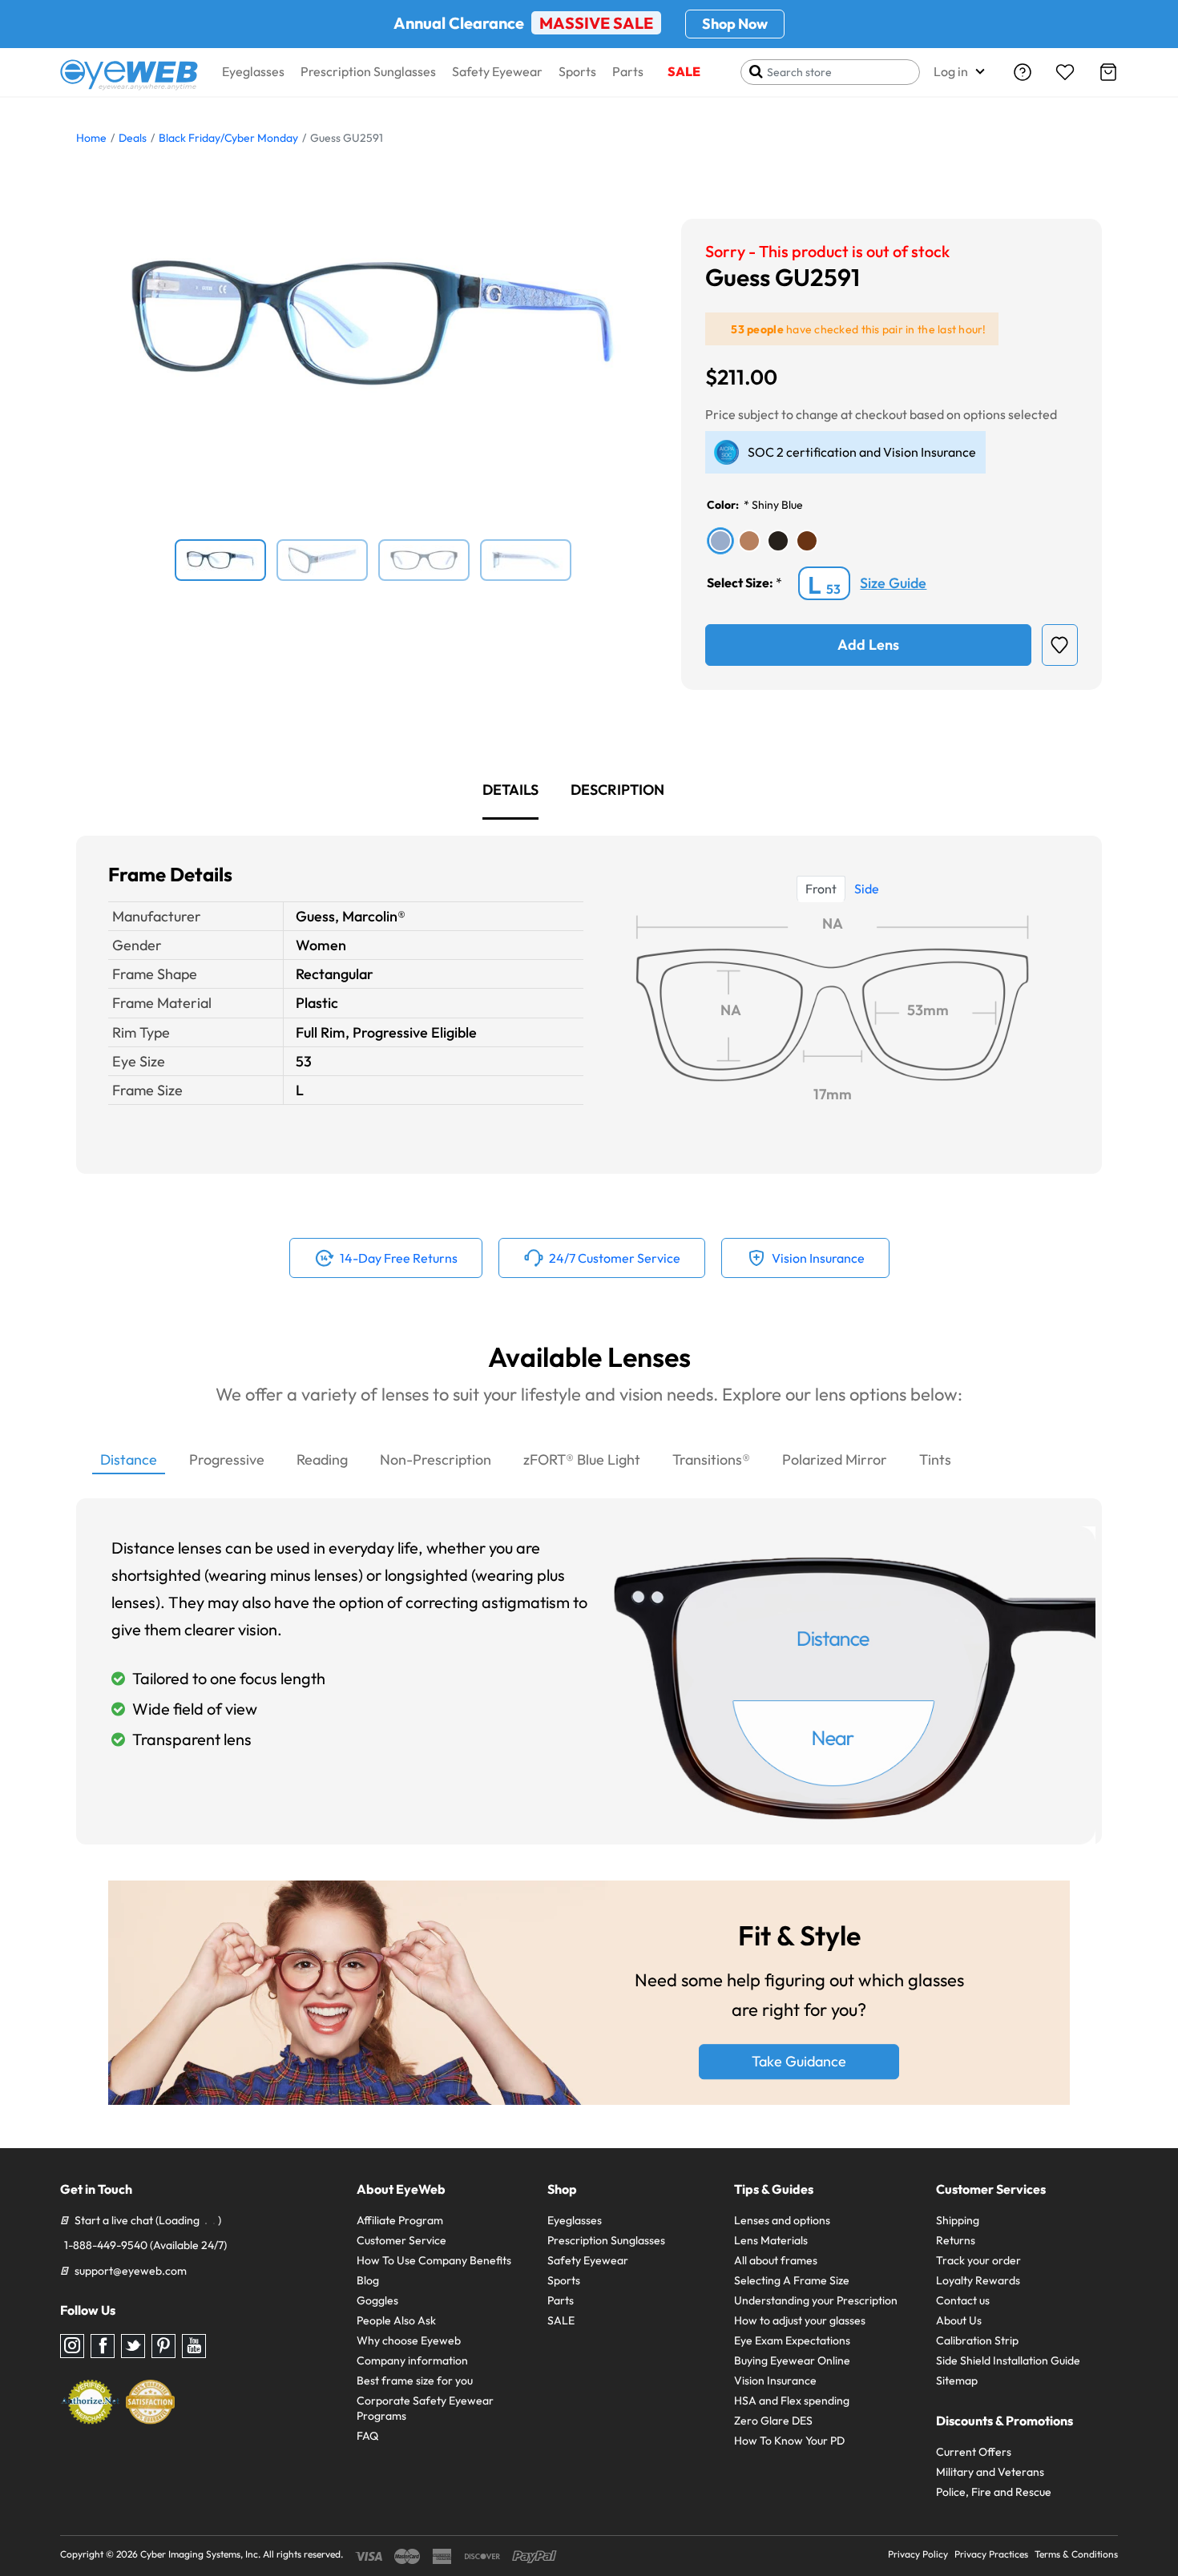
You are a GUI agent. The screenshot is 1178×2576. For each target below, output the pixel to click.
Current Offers (974, 2452)
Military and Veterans (990, 2472)
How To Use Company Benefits (434, 2260)
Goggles (377, 2300)
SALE (684, 71)
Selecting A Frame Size (792, 2280)
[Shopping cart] (1108, 72)
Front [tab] (821, 889)
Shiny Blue (777, 505)
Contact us (963, 2300)
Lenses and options (782, 2220)
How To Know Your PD (789, 2441)
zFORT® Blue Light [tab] (582, 1459)
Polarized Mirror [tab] (835, 1459)
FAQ (367, 2436)
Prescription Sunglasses (368, 71)
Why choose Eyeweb (409, 2340)
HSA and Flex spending (792, 2401)
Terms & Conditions (1076, 2554)
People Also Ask (396, 2320)
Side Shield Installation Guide (1008, 2360)
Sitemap (957, 2380)
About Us (959, 2320)
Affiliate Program (400, 2220)
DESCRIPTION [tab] (617, 790)
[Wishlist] (1065, 72)
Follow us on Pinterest (163, 2346)
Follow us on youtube (194, 2346)
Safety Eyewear (497, 71)
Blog (368, 2280)
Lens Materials (771, 2240)
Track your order (978, 2260)
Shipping (958, 2220)
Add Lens (868, 645)
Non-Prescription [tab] (436, 1459)
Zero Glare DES (773, 2421)
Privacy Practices (991, 2554)
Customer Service (401, 2240)
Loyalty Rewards (978, 2280)
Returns (956, 2240)
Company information (412, 2360)
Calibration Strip (977, 2340)
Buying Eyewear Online (792, 2360)
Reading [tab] (322, 1459)
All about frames (776, 2260)
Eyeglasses (253, 71)
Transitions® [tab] (711, 1459)
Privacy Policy (918, 2554)
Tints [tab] (935, 1459)
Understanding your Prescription (816, 2300)
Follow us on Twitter (133, 2346)
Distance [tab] (129, 1459)
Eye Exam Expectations (792, 2340)
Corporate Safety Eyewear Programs (425, 2408)
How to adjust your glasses (800, 2320)
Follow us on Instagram (72, 2346)
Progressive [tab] (227, 1459)
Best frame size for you (415, 2380)
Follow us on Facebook (103, 2346)
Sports (577, 71)
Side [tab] (867, 889)
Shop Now (735, 24)
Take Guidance (799, 2062)
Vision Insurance (775, 2380)
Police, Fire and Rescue (994, 2492)
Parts (628, 71)
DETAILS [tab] (510, 790)
